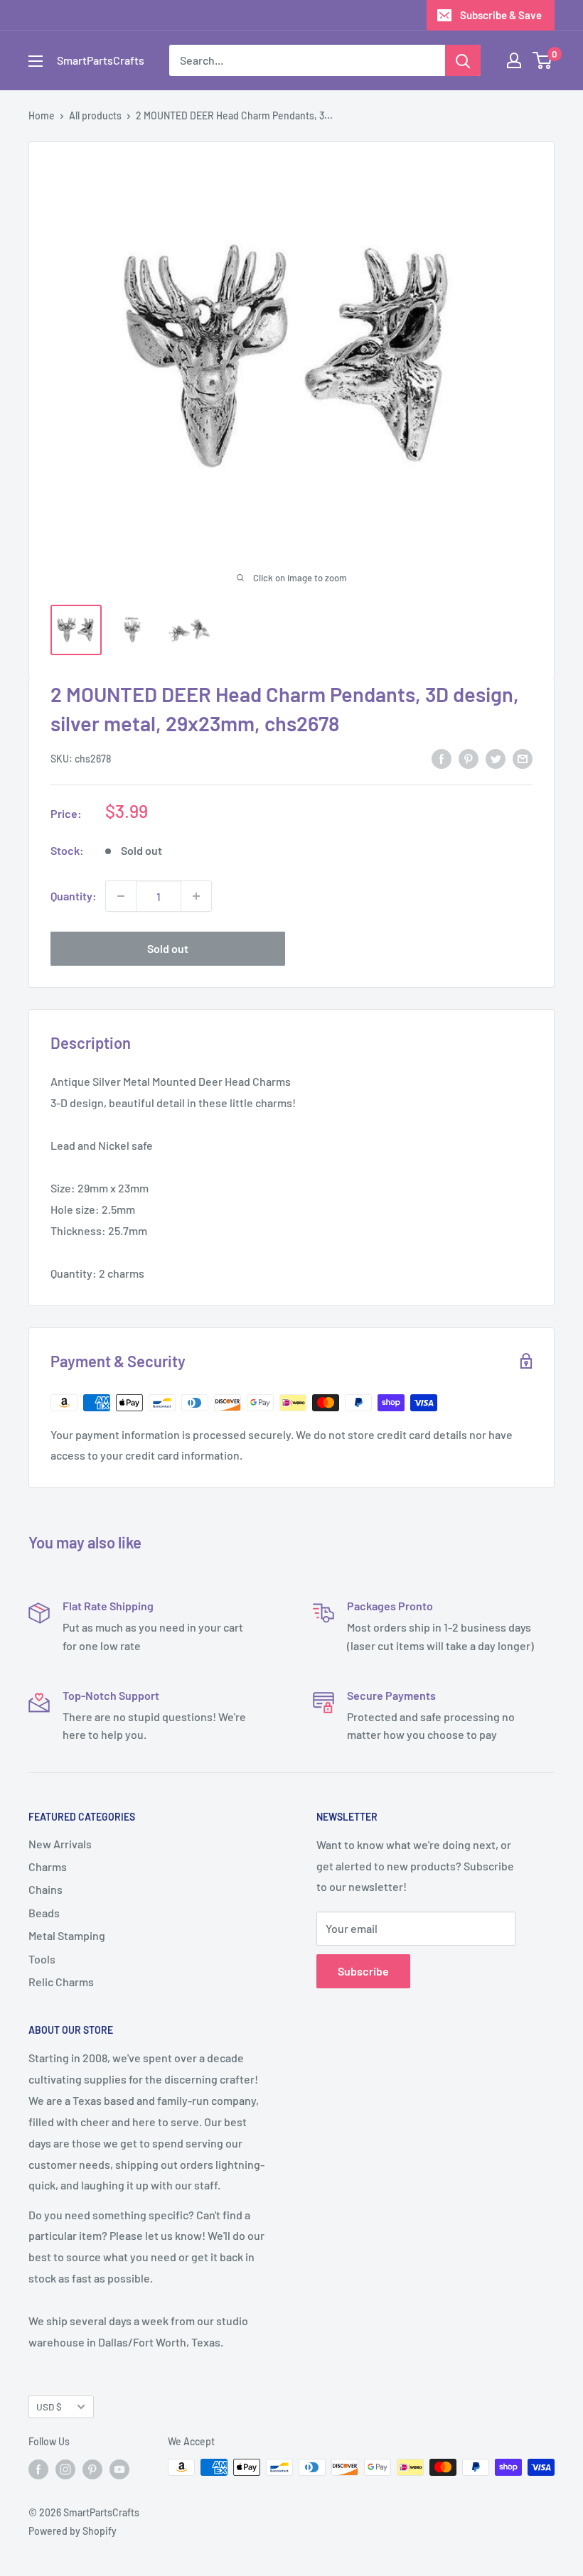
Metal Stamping (67, 1935)
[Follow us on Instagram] (65, 2469)
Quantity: (74, 896)
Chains (46, 1889)
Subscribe (363, 1971)
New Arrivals (60, 1844)
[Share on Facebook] (442, 758)
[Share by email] (523, 758)
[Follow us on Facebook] (38, 2469)
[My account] (514, 60)
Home (42, 115)
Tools (42, 1959)
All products (95, 115)
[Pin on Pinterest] (469, 758)
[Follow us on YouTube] (119, 2469)
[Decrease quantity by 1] (121, 896)
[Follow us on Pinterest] (92, 2469)
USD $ (49, 2407)
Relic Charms (61, 1982)
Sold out (168, 948)
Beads (44, 1913)
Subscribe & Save (501, 15)
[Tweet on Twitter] (496, 758)
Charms (48, 1866)
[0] (543, 60)
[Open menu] (36, 61)
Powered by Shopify (73, 2531)
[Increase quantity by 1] (196, 896)
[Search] (463, 60)
